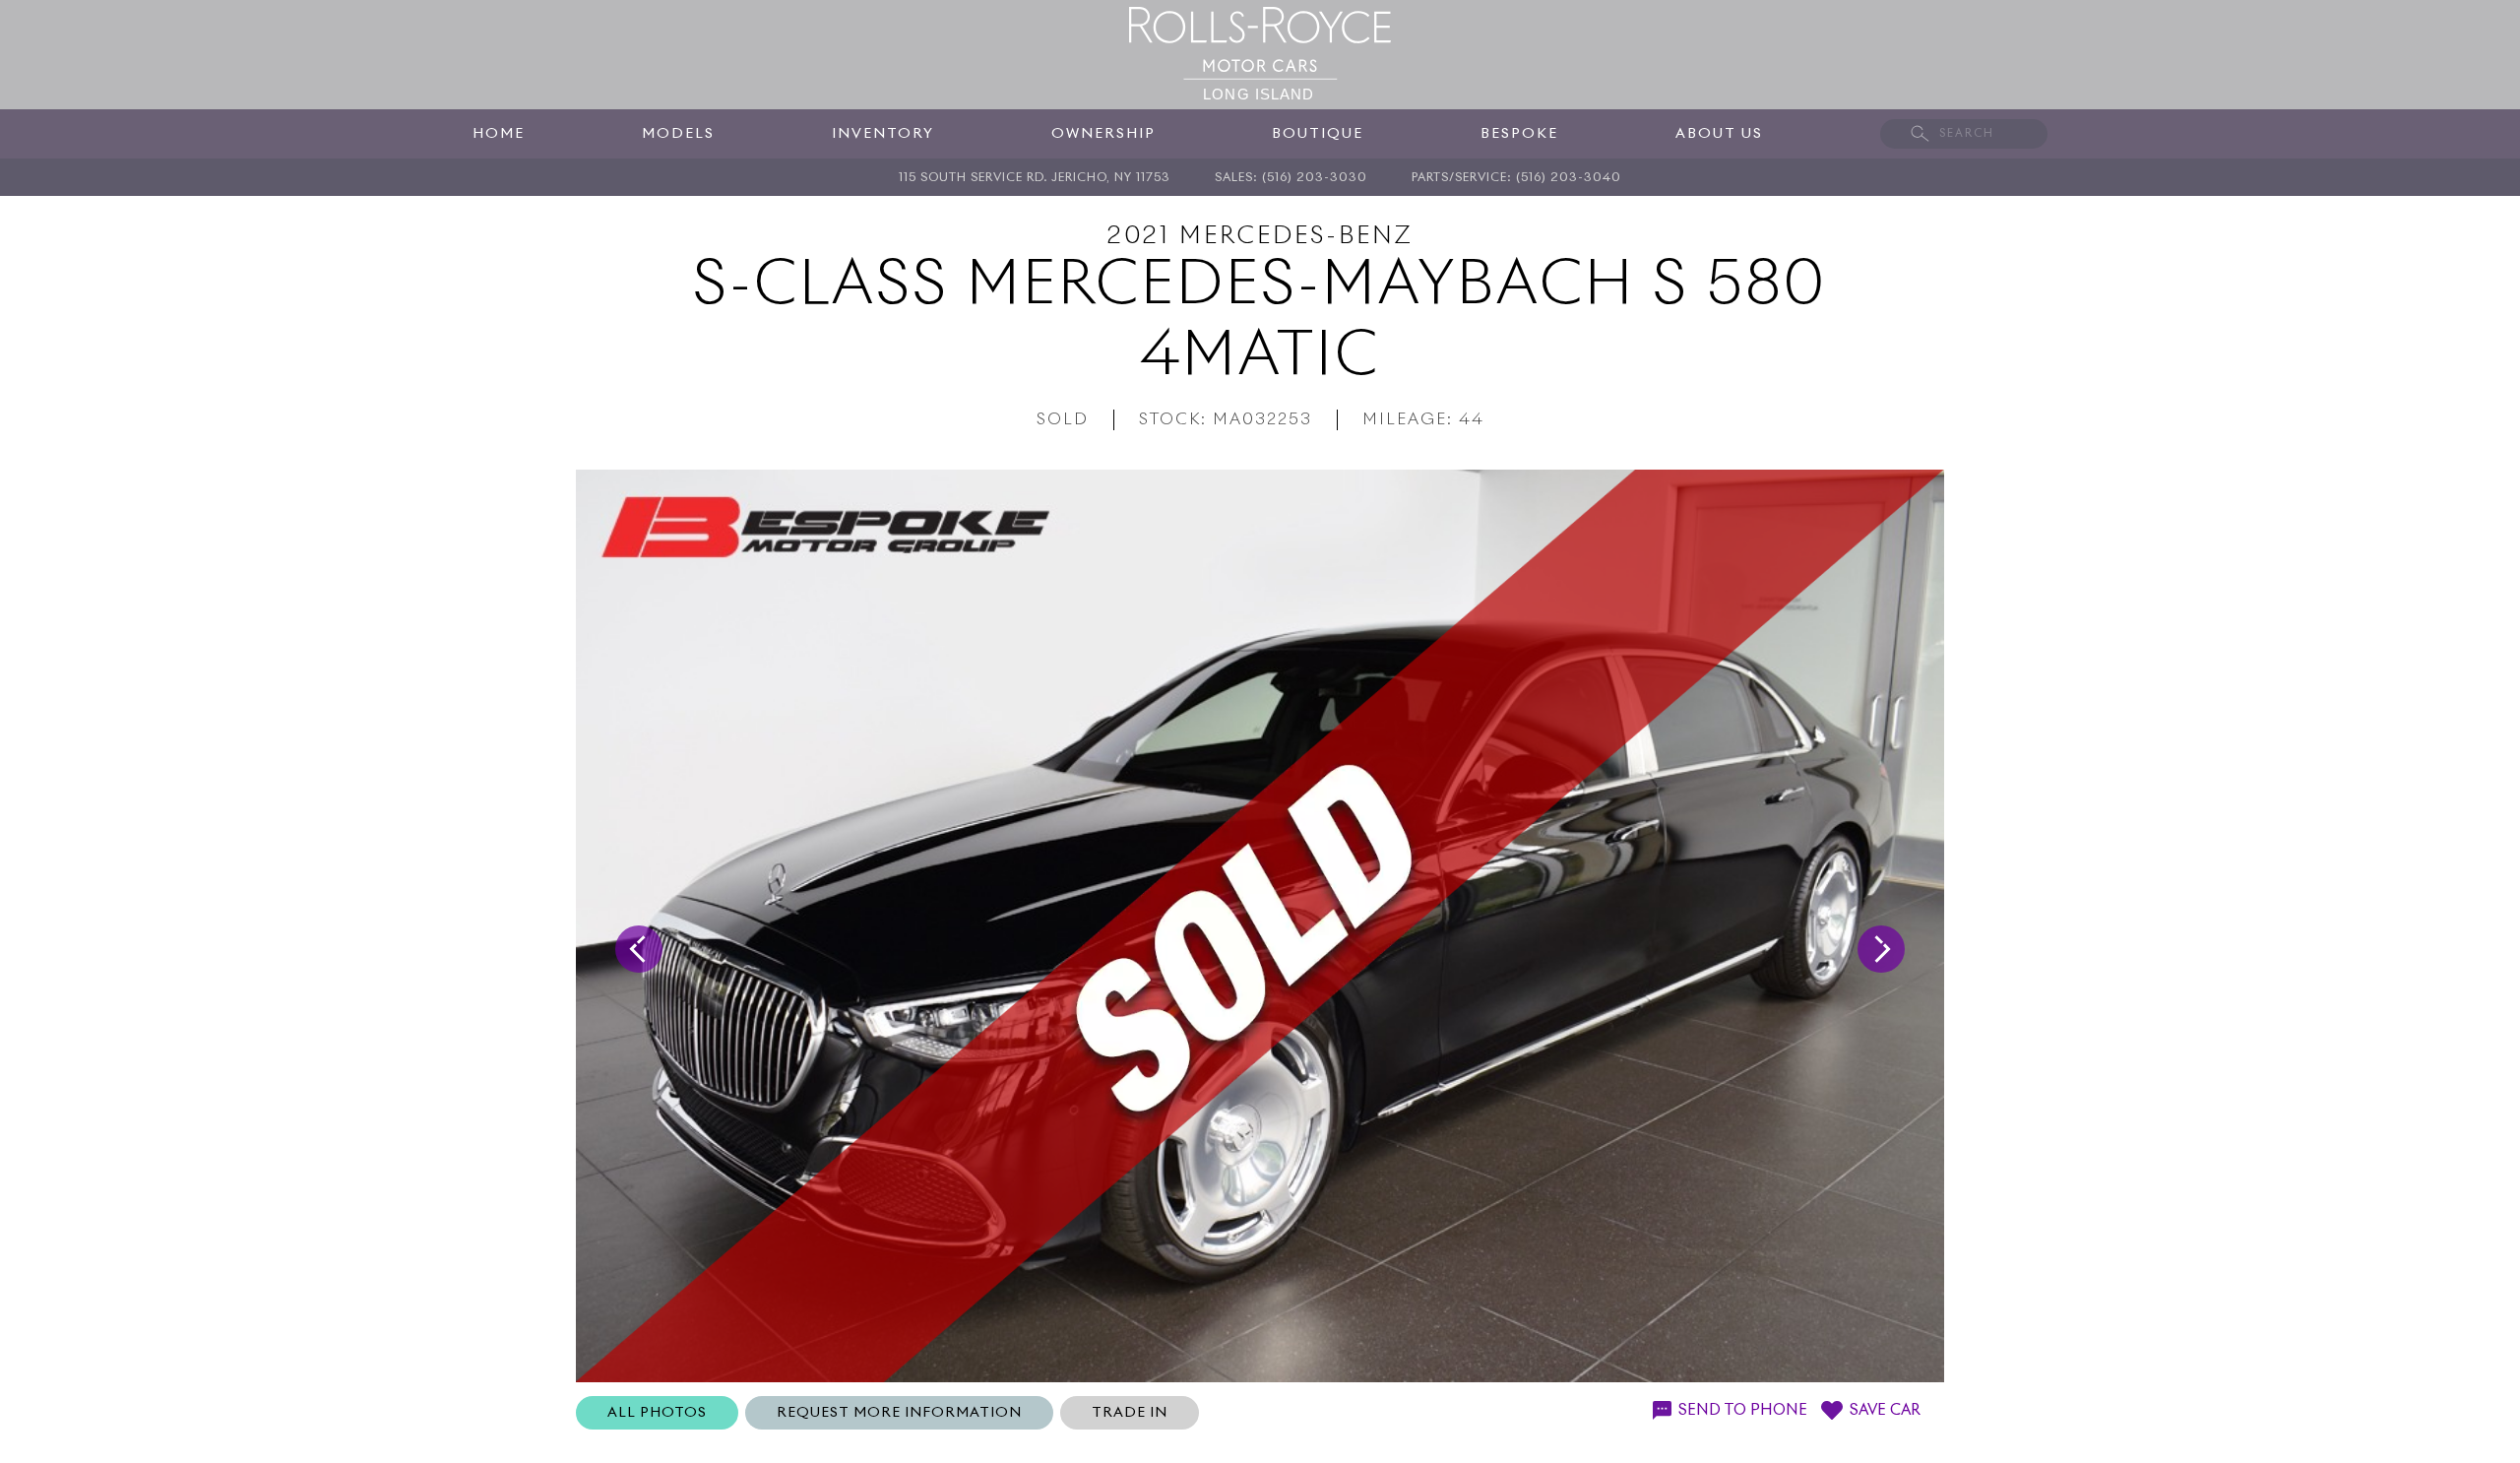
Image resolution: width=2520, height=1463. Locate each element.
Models (678, 134)
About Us (1719, 134)
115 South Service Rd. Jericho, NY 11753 (1035, 178)
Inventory (883, 134)
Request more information (899, 1413)
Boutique (1318, 134)
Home (499, 134)
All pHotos (657, 1413)
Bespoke (1519, 134)
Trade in (1130, 1413)
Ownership (1103, 134)
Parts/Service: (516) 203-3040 (1516, 178)
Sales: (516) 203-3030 (1291, 178)
